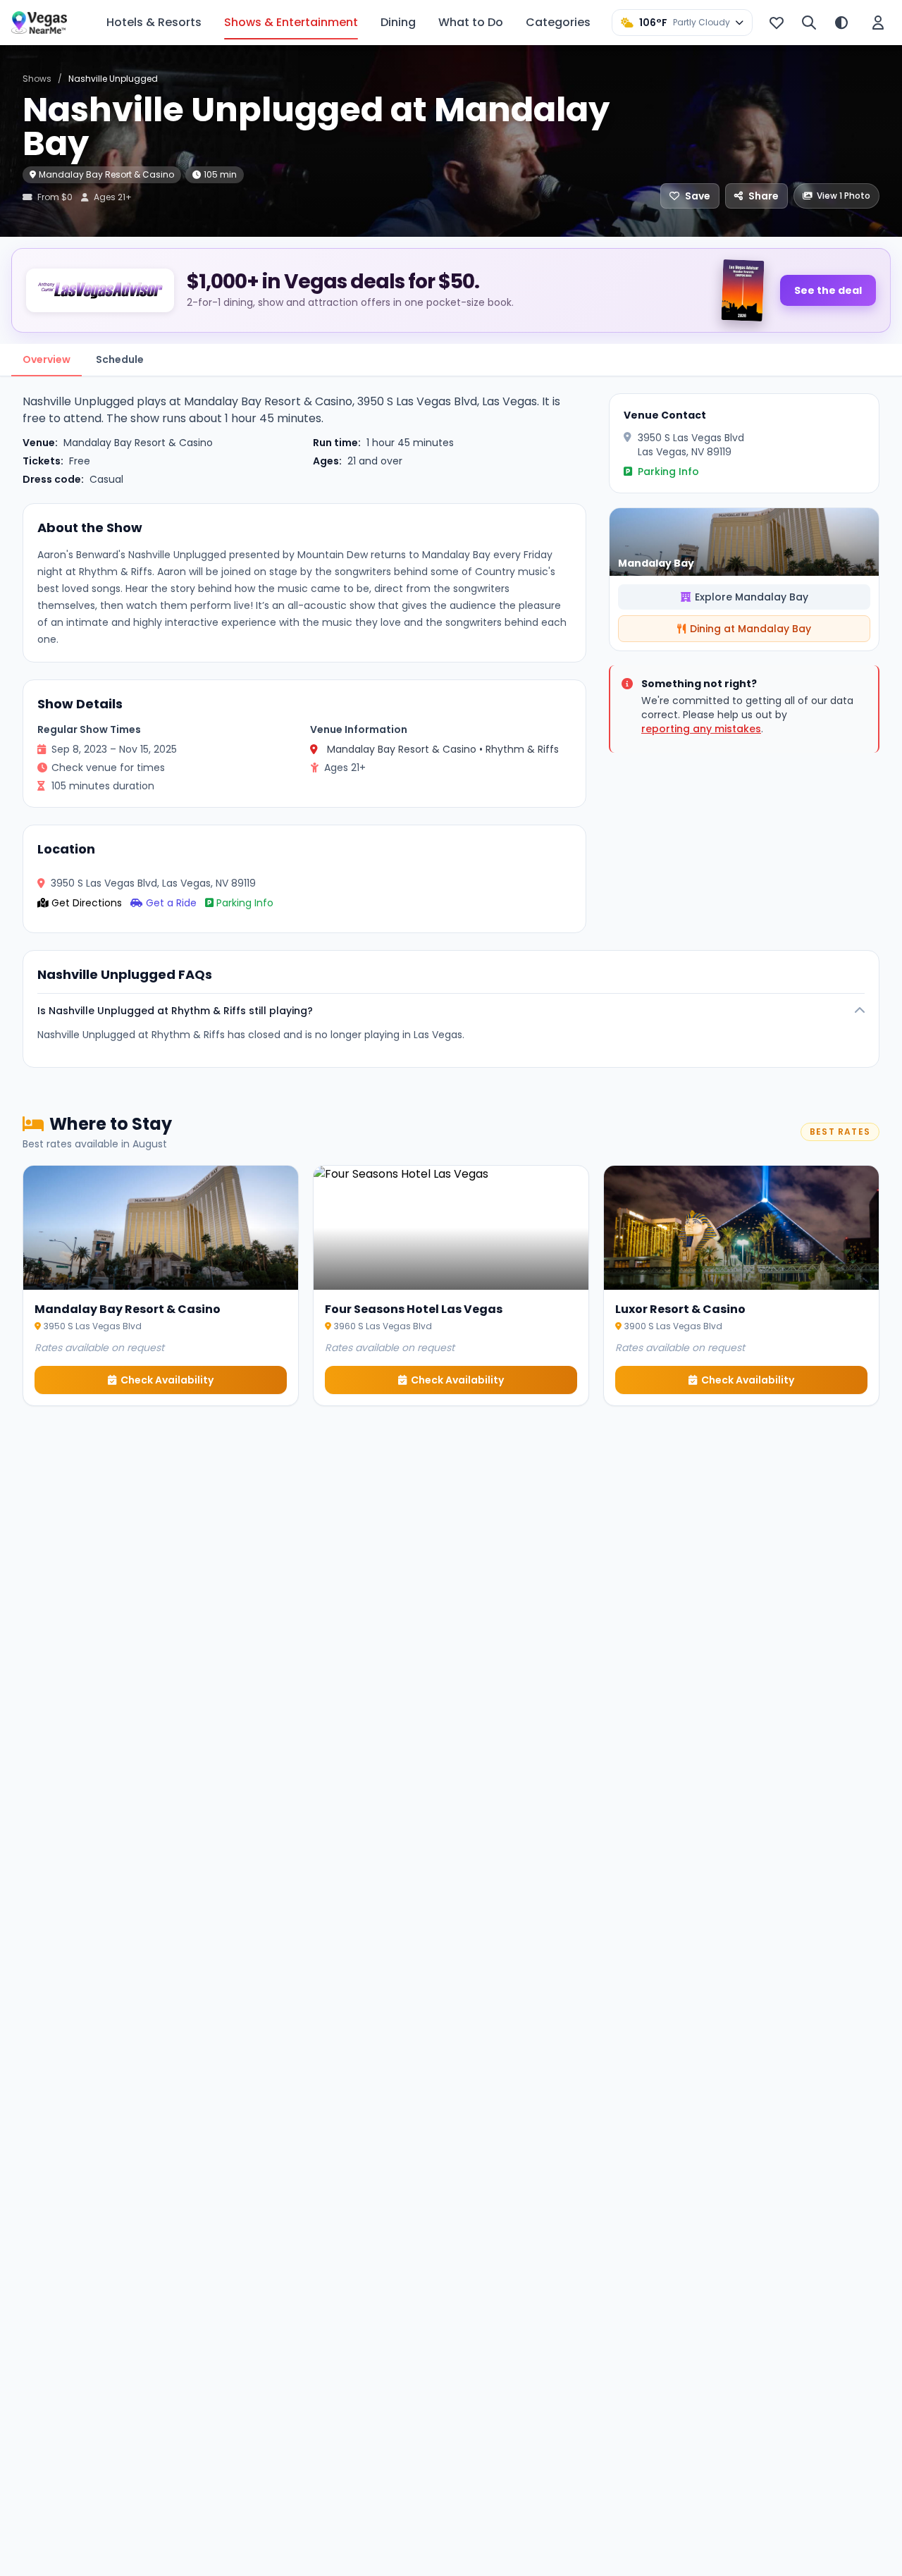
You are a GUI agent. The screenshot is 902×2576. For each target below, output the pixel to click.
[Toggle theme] (841, 23)
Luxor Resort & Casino (680, 1309)
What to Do (471, 22)
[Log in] (878, 23)
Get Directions (87, 903)
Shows (37, 79)
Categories (558, 22)
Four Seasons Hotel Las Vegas (414, 1309)
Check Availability (167, 1380)
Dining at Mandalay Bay (750, 629)
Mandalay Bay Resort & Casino (106, 174)
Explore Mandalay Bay (752, 597)
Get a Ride (171, 903)
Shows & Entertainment (291, 22)
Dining (398, 22)
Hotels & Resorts (154, 22)
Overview (47, 359)
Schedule (120, 359)
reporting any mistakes (701, 729)
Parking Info (245, 903)
